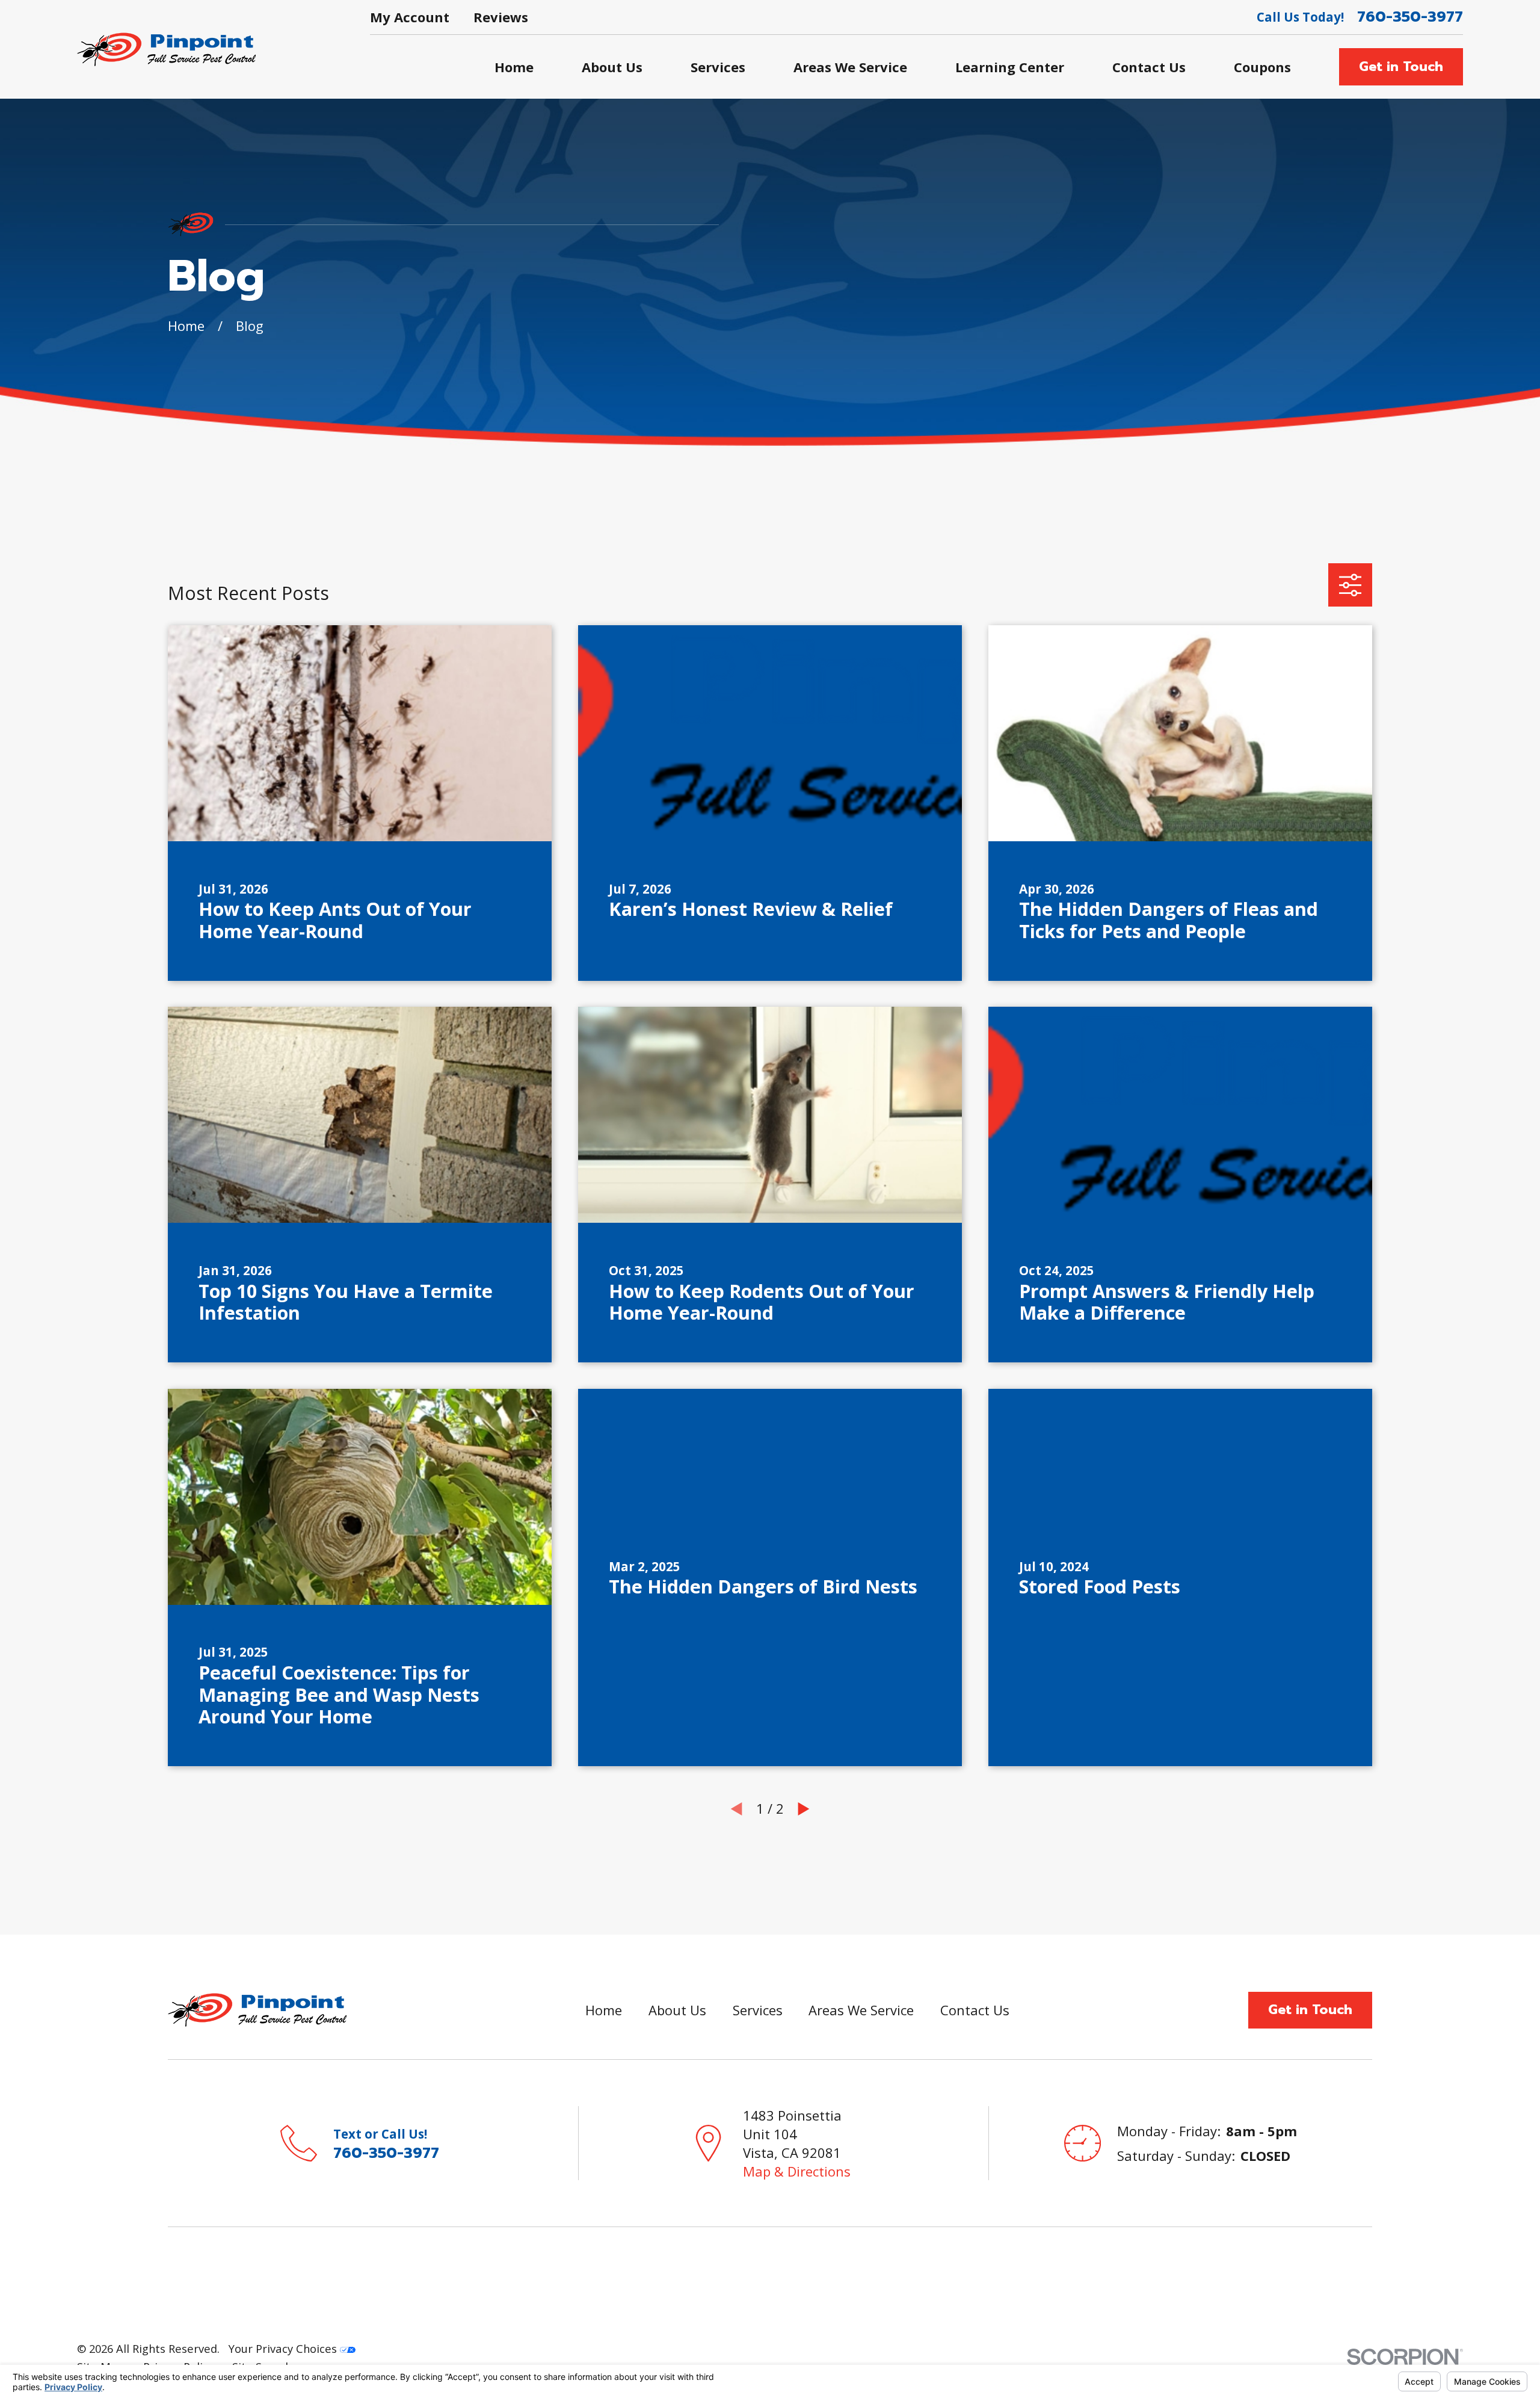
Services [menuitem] (718, 67)
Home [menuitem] (514, 67)
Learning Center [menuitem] (1010, 67)
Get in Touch (1401, 66)
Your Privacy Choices (284, 2348)
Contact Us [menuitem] (1149, 67)
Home (604, 2010)
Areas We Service (861, 2010)
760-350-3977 (1410, 17)
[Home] (166, 49)
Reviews (501, 17)
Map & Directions (797, 2171)
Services (758, 2010)
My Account (410, 17)
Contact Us (975, 2010)
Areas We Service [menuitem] (850, 67)
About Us (677, 2010)
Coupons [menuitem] (1262, 67)
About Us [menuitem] (612, 67)
